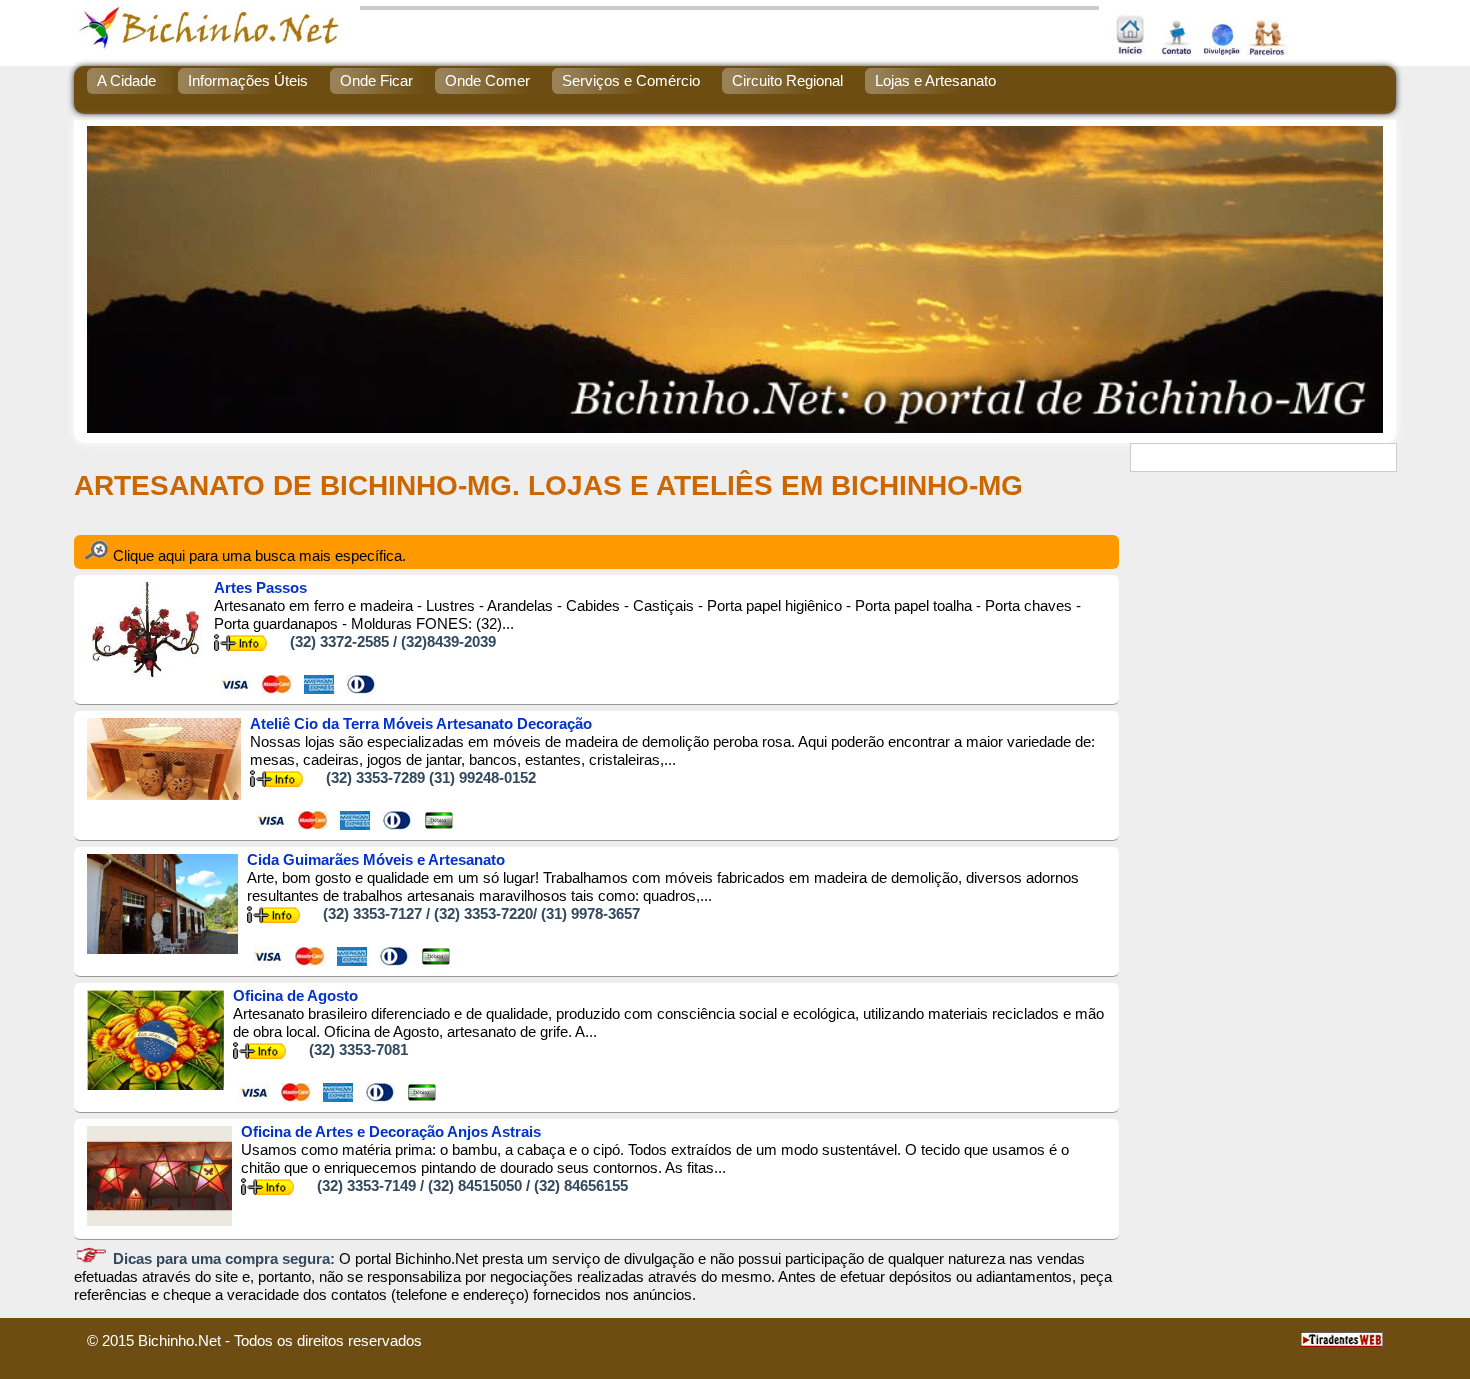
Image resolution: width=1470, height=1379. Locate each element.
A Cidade (126, 80)
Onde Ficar (376, 80)
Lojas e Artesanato (935, 80)
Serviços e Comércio (631, 80)
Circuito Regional (787, 80)
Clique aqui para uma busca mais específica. (257, 555)
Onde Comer (487, 80)
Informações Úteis (248, 80)
